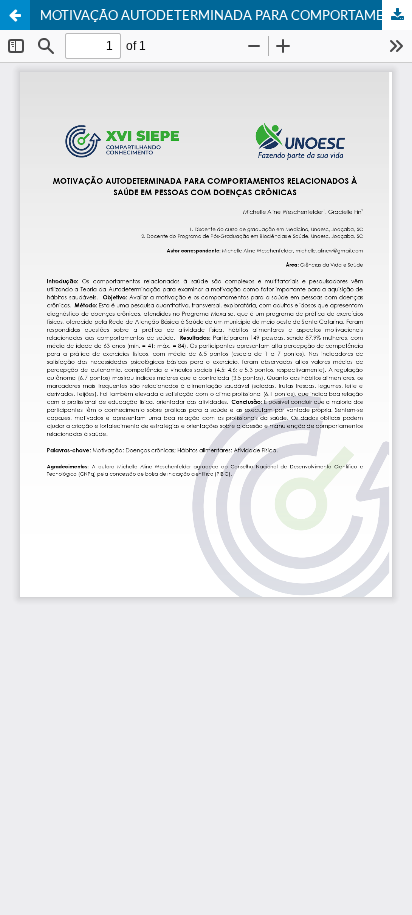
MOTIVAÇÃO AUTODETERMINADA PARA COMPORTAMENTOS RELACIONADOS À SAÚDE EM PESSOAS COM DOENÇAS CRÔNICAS (226, 15)
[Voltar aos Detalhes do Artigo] (15, 15)
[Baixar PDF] (397, 15)
